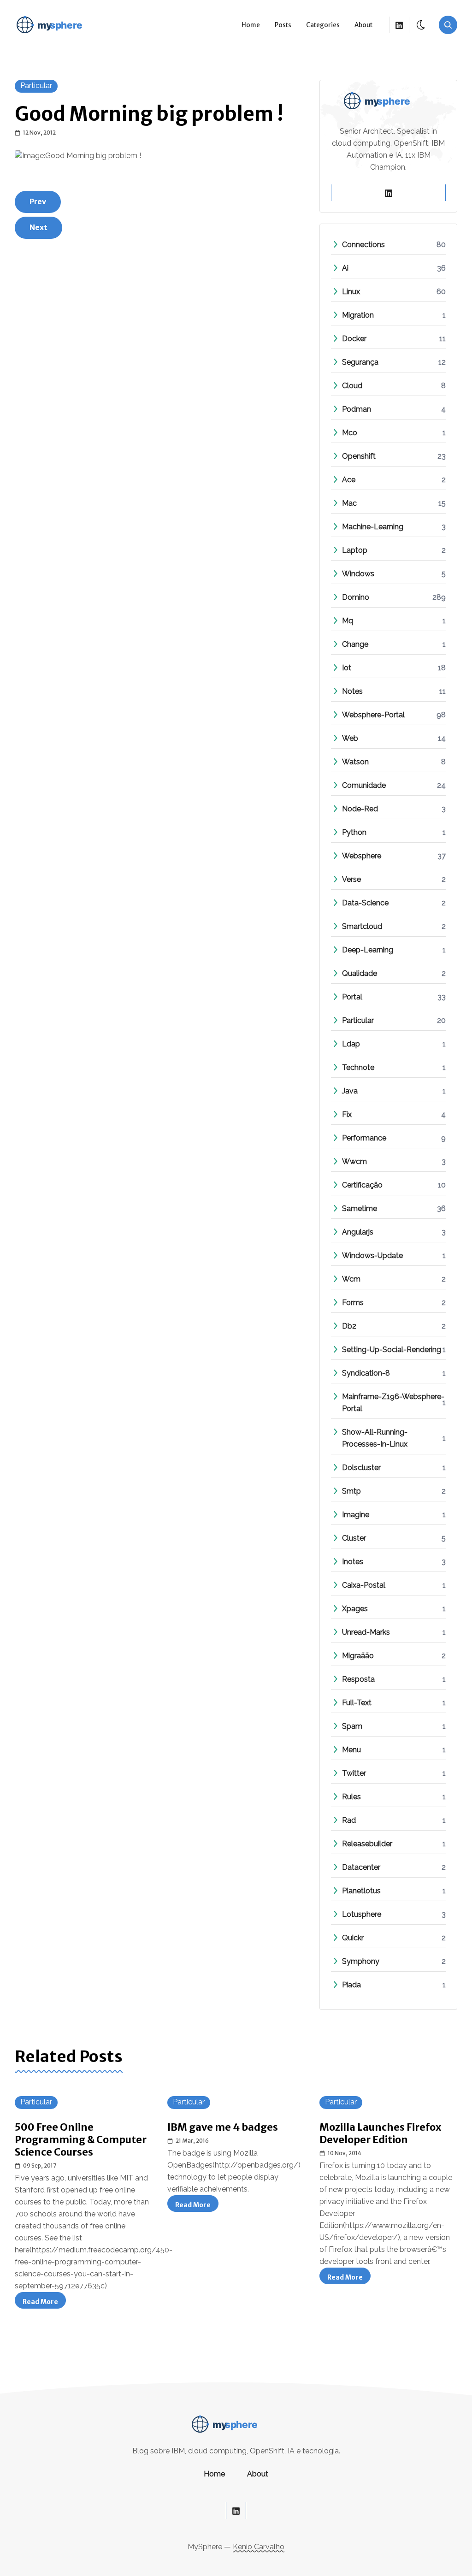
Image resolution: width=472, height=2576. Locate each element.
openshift (359, 456)
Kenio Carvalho (259, 2547)
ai (345, 268)
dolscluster (361, 1468)
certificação (362, 1185)
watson (355, 762)
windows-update (372, 1256)
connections (363, 245)
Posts (283, 25)
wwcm (354, 1161)
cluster (354, 1538)
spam (352, 1726)
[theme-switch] (421, 25)
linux (351, 292)
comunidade (364, 785)
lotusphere (362, 1914)
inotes (353, 1562)
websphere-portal (373, 715)
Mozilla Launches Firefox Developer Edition (380, 2133)
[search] (448, 25)
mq (348, 621)
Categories (323, 25)
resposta (358, 1679)
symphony (361, 1961)
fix (347, 1114)
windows (358, 574)
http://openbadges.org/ (257, 2165)
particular (36, 86)
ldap (351, 1044)
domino (356, 597)
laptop (355, 550)
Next (38, 227)
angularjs (358, 1232)
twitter (354, 1773)
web (350, 738)
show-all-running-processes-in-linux (394, 1438)
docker (354, 339)
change (355, 644)
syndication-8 (366, 1373)
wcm (351, 1279)
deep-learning (368, 950)
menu (351, 1750)
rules (351, 1797)
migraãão (358, 1656)
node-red (360, 809)
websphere (362, 856)
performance (364, 1138)
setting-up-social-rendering (392, 1350)
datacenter (361, 1867)
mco (350, 433)
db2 (349, 1326)
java (350, 1091)
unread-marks (366, 1632)
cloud (352, 386)
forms (353, 1303)
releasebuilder (367, 1844)
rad (349, 1820)
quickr (353, 1938)
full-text (357, 1703)
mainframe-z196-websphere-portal (394, 1403)
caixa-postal (364, 1585)
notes (352, 691)
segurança (360, 362)
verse (351, 879)
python (354, 832)
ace (349, 480)
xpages (355, 1609)
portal (352, 997)
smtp (351, 1491)
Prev (38, 201)
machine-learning (373, 527)
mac (349, 503)
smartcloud (362, 926)
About (363, 25)
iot (347, 668)
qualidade (360, 973)
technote (358, 1067)
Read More (44, 2303)
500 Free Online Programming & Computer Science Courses (81, 2140)
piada (351, 1985)
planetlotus (361, 1891)
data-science (365, 903)
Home (251, 25)
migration (358, 315)
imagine (356, 1515)
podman (357, 409)
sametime (360, 1208)
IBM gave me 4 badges (223, 2127)
